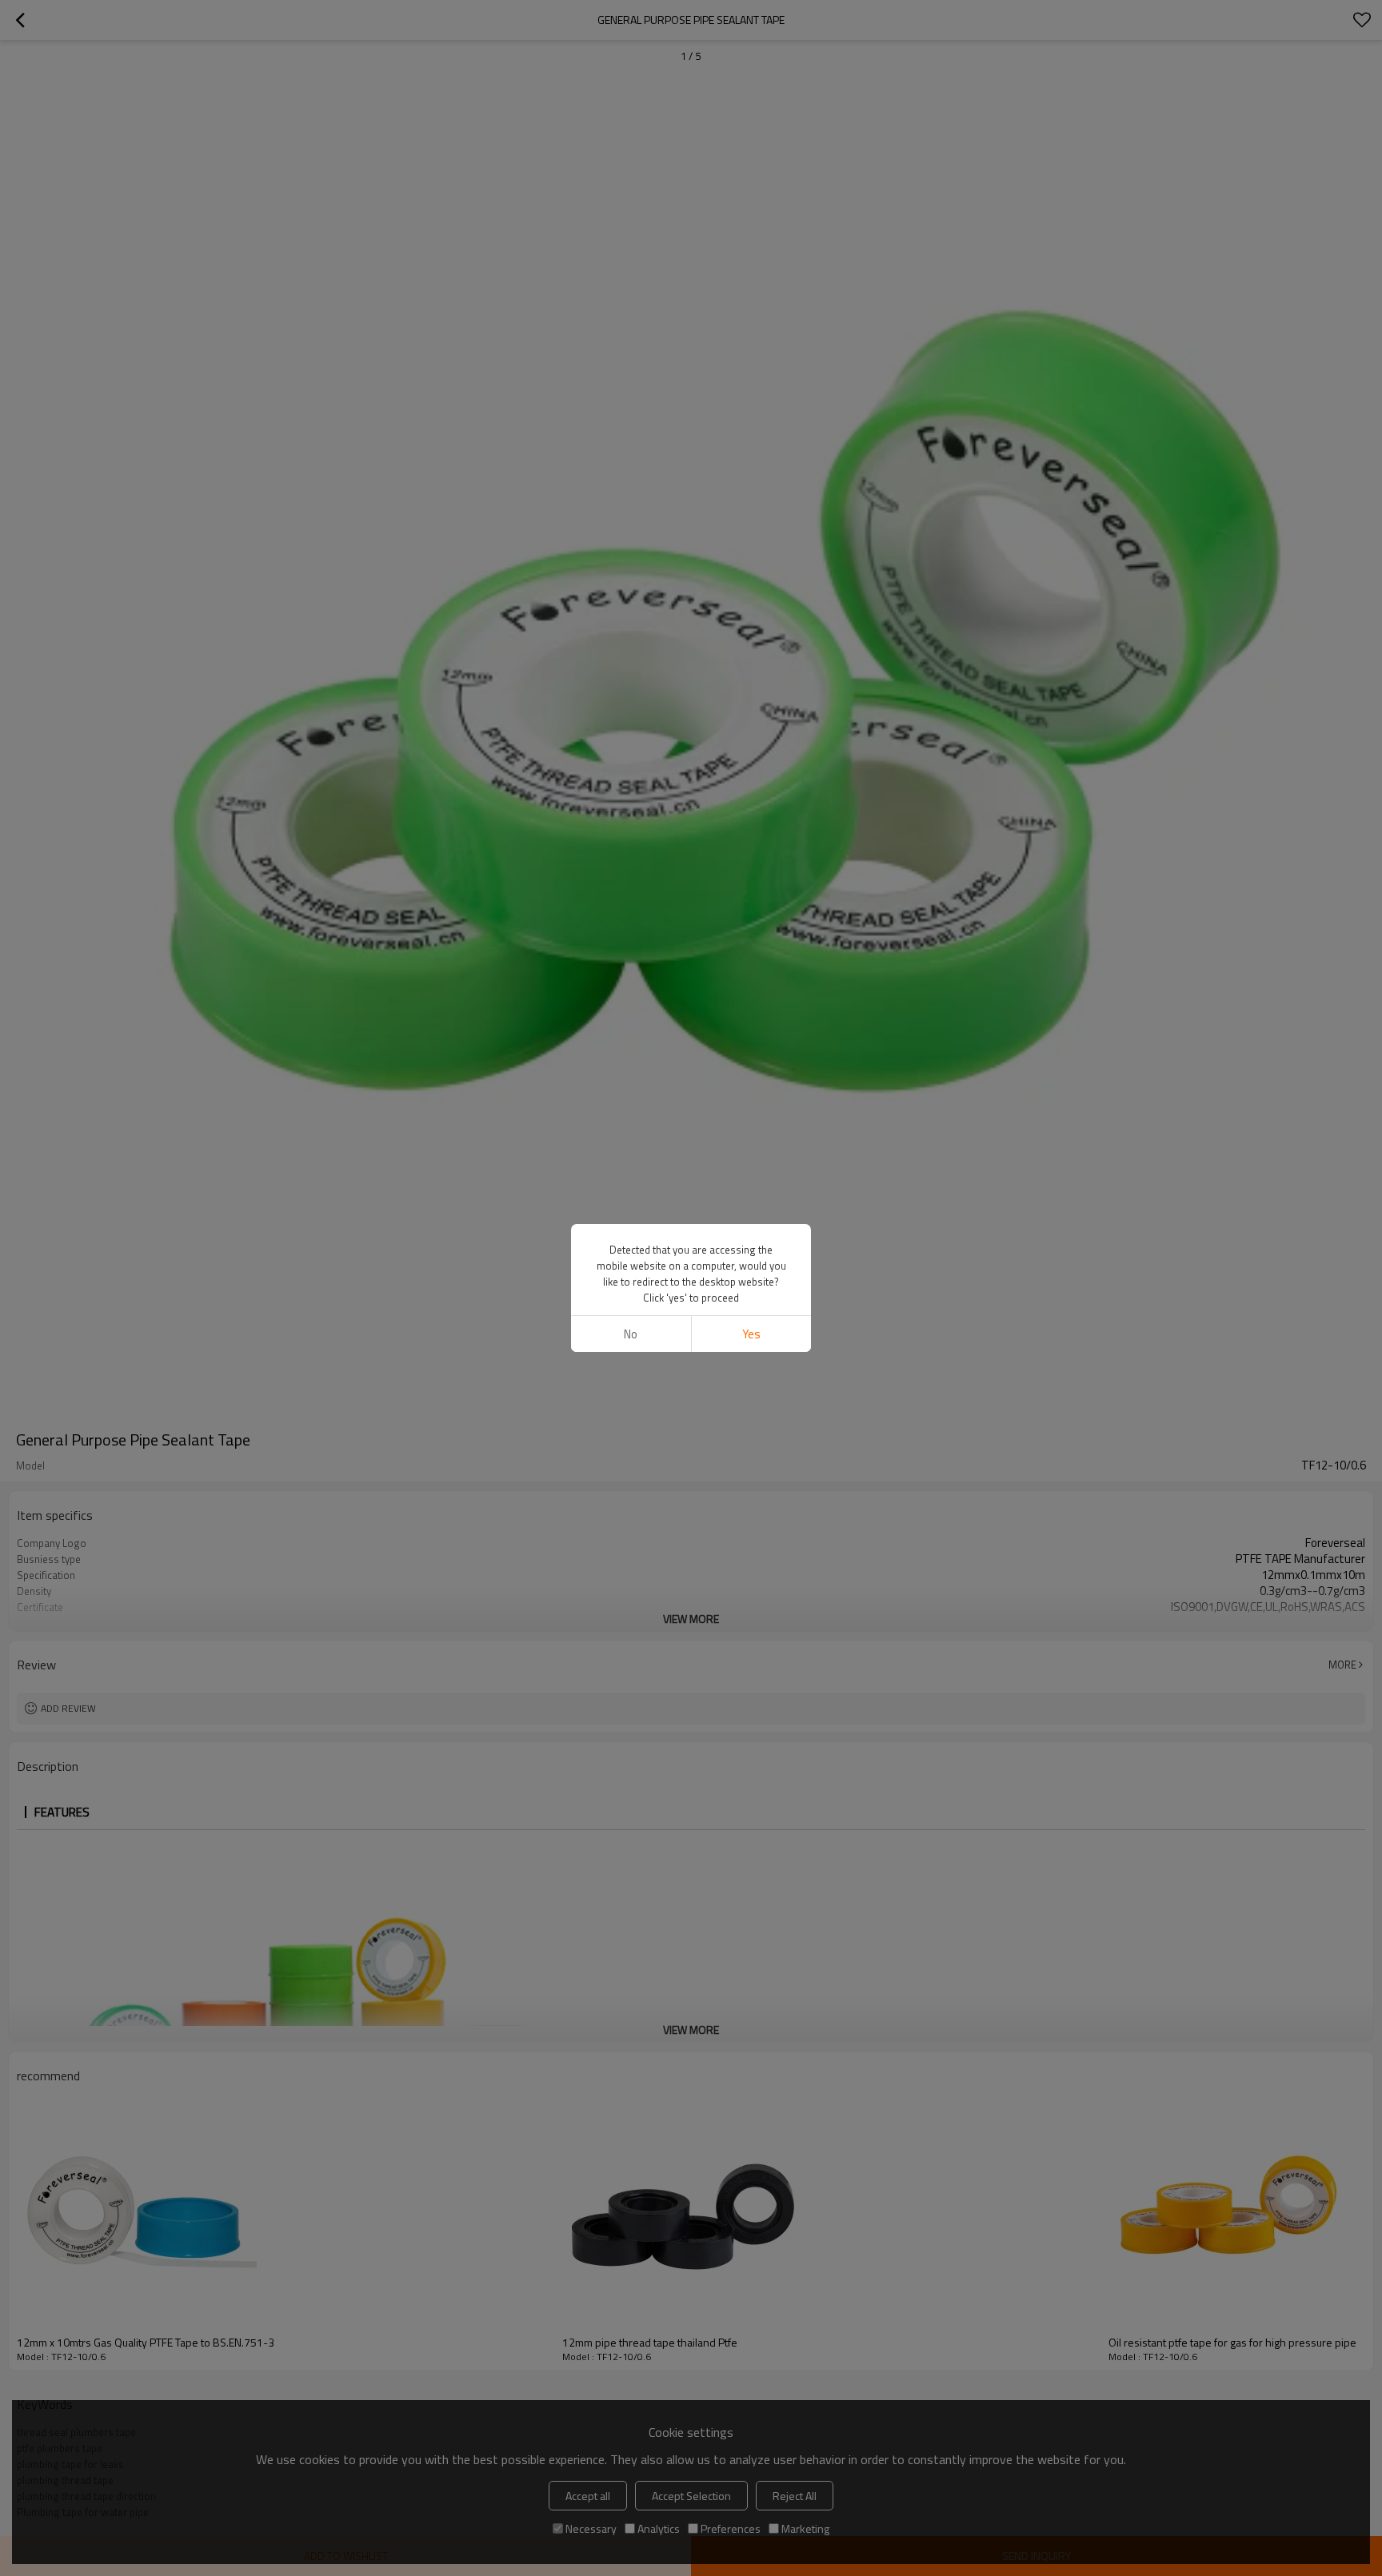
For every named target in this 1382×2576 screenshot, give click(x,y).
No (631, 1334)
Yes (751, 1334)
